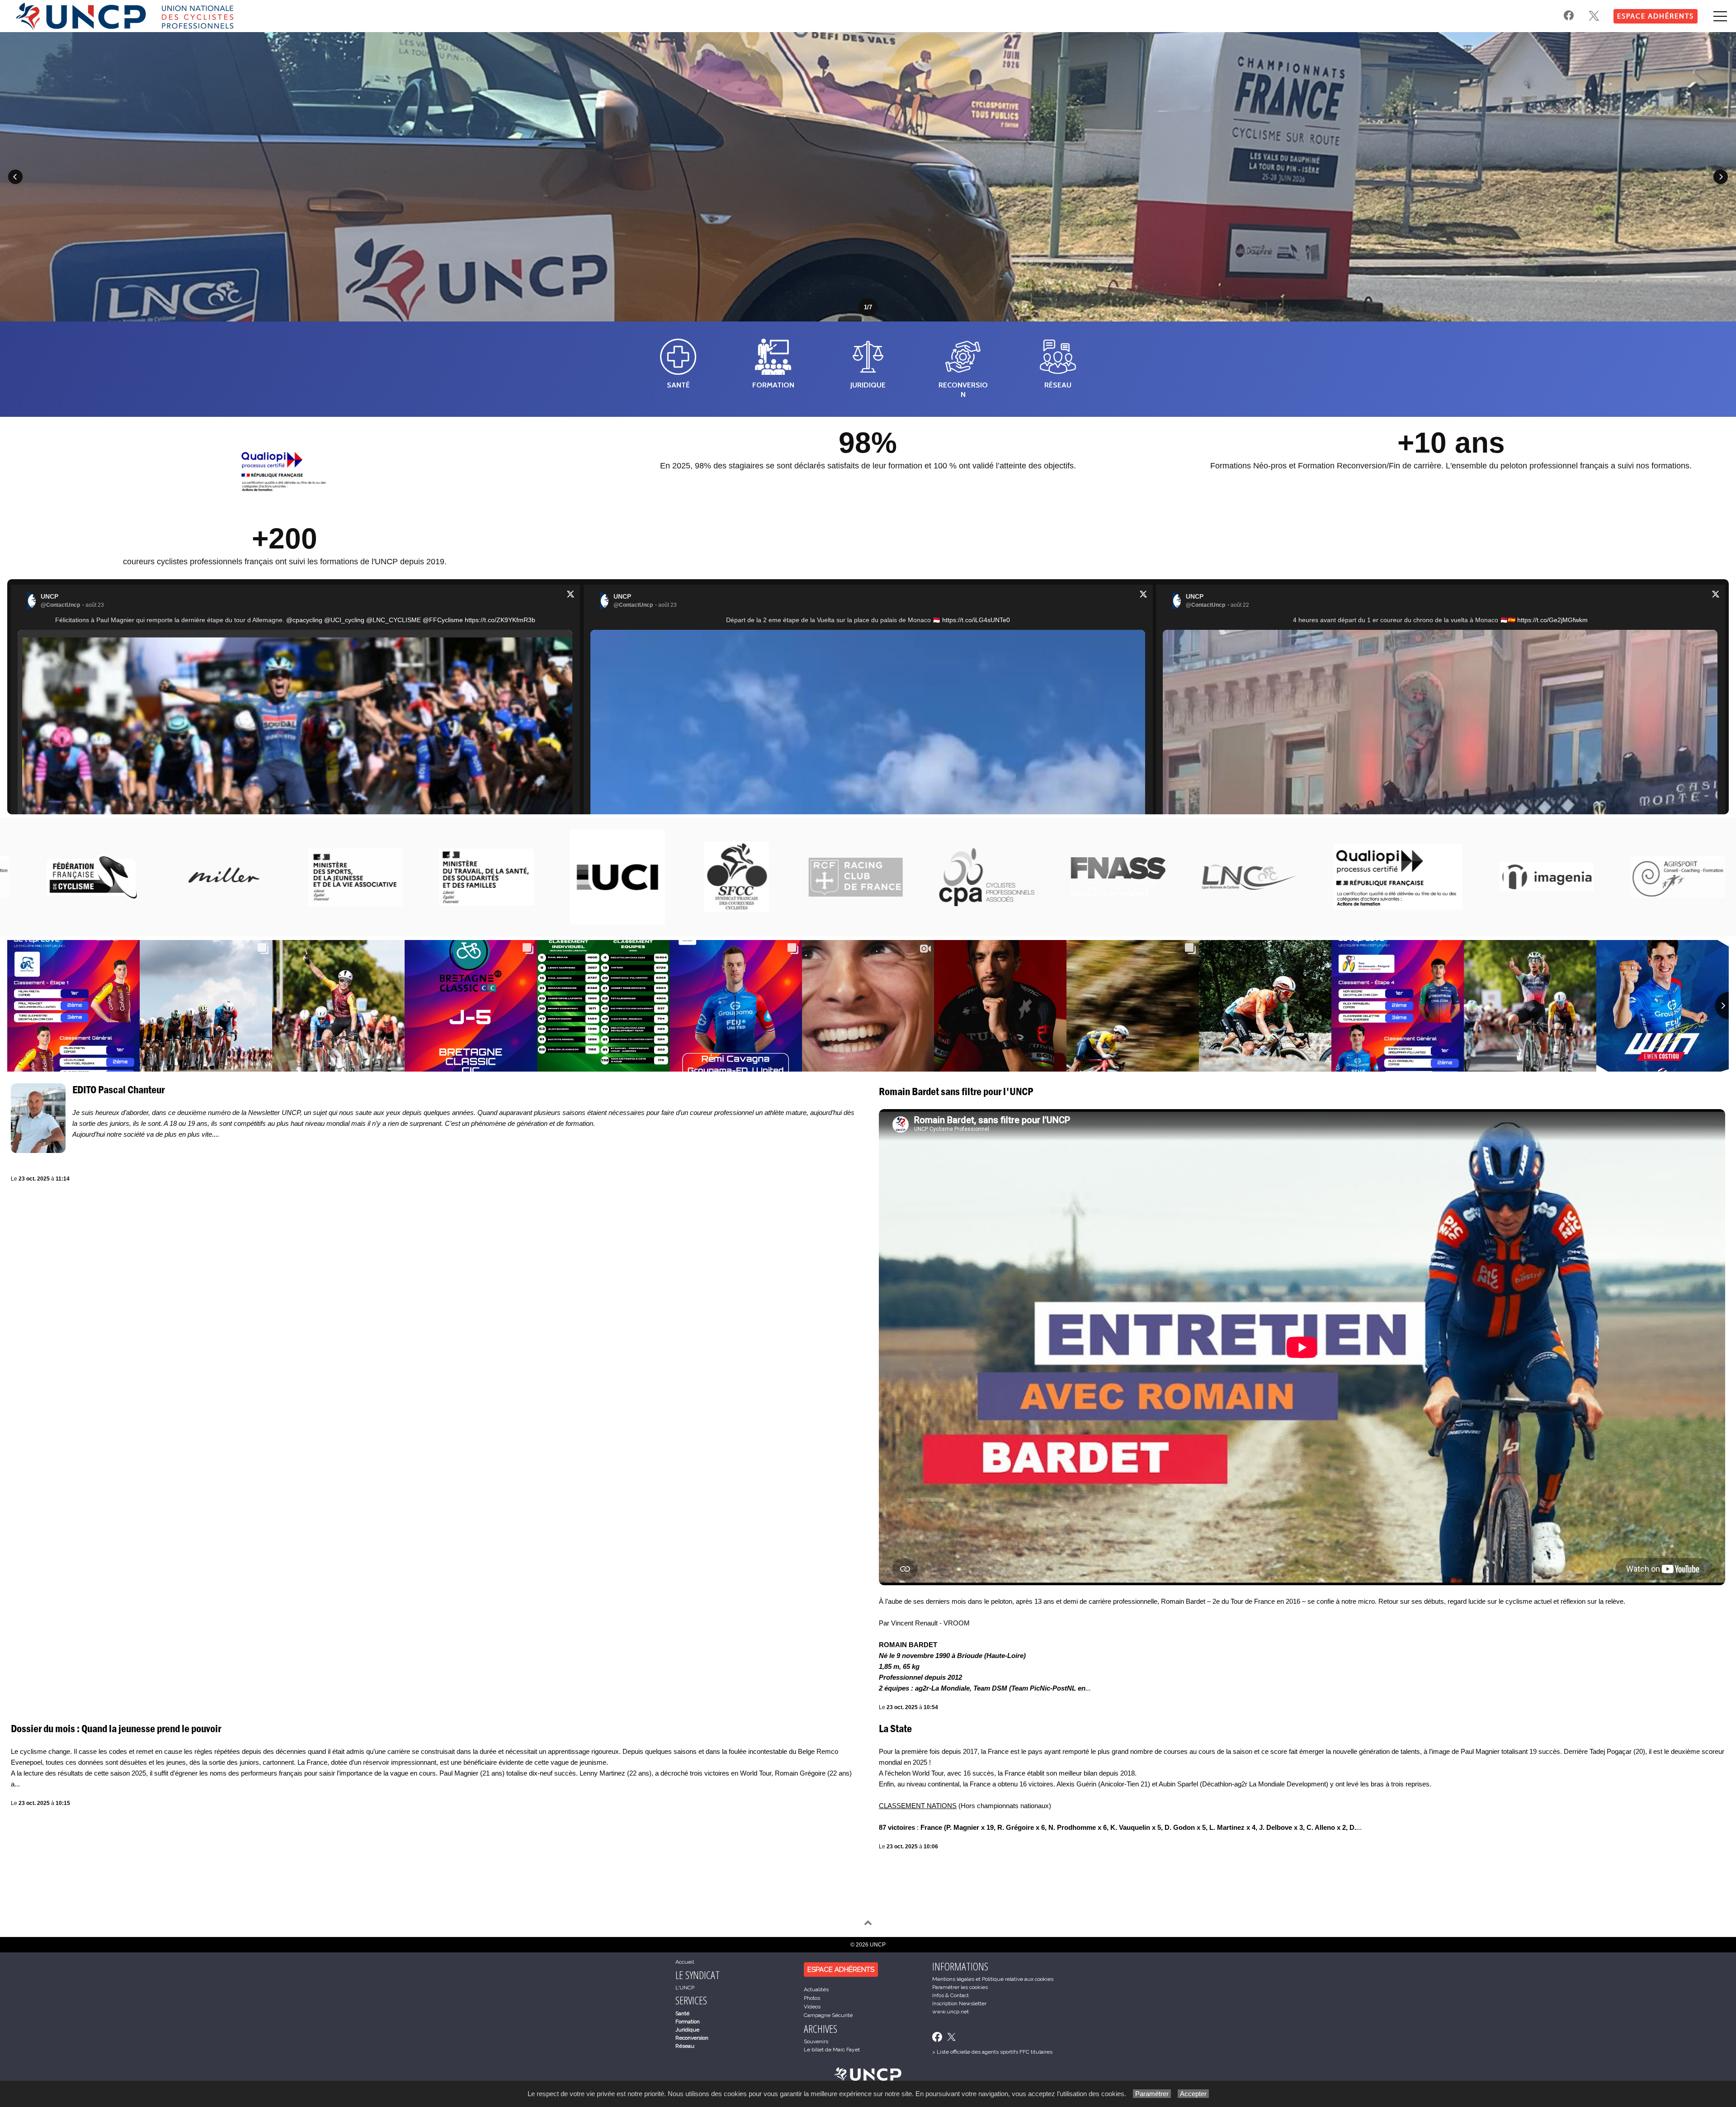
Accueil (685, 1962)
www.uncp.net (951, 2012)
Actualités (816, 1989)
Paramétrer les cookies (960, 1987)
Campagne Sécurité (828, 2015)
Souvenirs (816, 2041)
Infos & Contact (951, 1995)
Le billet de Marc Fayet (832, 2050)
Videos (812, 2007)
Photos (812, 1998)
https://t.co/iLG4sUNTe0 (976, 620)
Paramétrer (1152, 2094)
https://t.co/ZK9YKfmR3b (500, 620)
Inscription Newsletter (959, 2003)
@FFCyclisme (443, 620)
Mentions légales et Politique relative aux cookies (993, 1979)
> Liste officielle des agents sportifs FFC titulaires (992, 2052)
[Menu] (1720, 16)
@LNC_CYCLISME (394, 620)
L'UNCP (685, 1988)
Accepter (1193, 2094)
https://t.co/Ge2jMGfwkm (1552, 620)
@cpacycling (304, 620)
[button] (15, 177)
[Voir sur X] (571, 596)
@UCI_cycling (344, 620)
